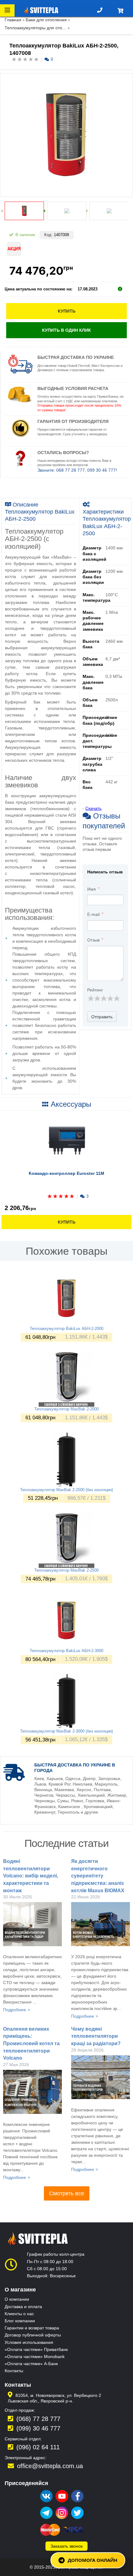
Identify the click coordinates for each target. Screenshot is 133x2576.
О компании (17, 2299)
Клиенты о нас (19, 2314)
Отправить (102, 1017)
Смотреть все (67, 2193)
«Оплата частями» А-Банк (31, 2364)
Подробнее (15, 2010)
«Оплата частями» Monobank (35, 2357)
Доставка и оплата (23, 2307)
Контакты (14, 2371)
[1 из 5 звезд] (90, 998)
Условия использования (29, 2342)
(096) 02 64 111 (38, 2447)
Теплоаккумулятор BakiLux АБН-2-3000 (66, 1651)
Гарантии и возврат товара (32, 2328)
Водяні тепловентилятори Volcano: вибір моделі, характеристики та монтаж (31, 1876)
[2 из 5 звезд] (97, 998)
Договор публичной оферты (33, 2335)
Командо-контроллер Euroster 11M (66, 1173)
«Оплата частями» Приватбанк (36, 2349)
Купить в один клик (66, 330)
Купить (67, 311)
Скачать (93, 808)
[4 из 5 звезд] (110, 998)
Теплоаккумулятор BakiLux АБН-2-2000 (66, 1329)
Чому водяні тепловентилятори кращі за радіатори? (96, 2036)
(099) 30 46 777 (38, 2428)
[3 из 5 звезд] (103, 998)
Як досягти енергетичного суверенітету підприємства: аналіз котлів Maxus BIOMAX (98, 1876)
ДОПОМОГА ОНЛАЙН (92, 2560)
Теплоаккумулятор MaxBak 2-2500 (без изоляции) (66, 1490)
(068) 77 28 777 (38, 2419)
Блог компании (20, 2321)
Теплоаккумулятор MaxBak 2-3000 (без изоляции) (66, 1731)
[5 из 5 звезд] (116, 998)
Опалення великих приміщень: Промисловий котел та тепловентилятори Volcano (31, 2044)
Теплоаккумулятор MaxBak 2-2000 (66, 1409)
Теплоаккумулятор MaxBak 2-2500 (66, 1570)
